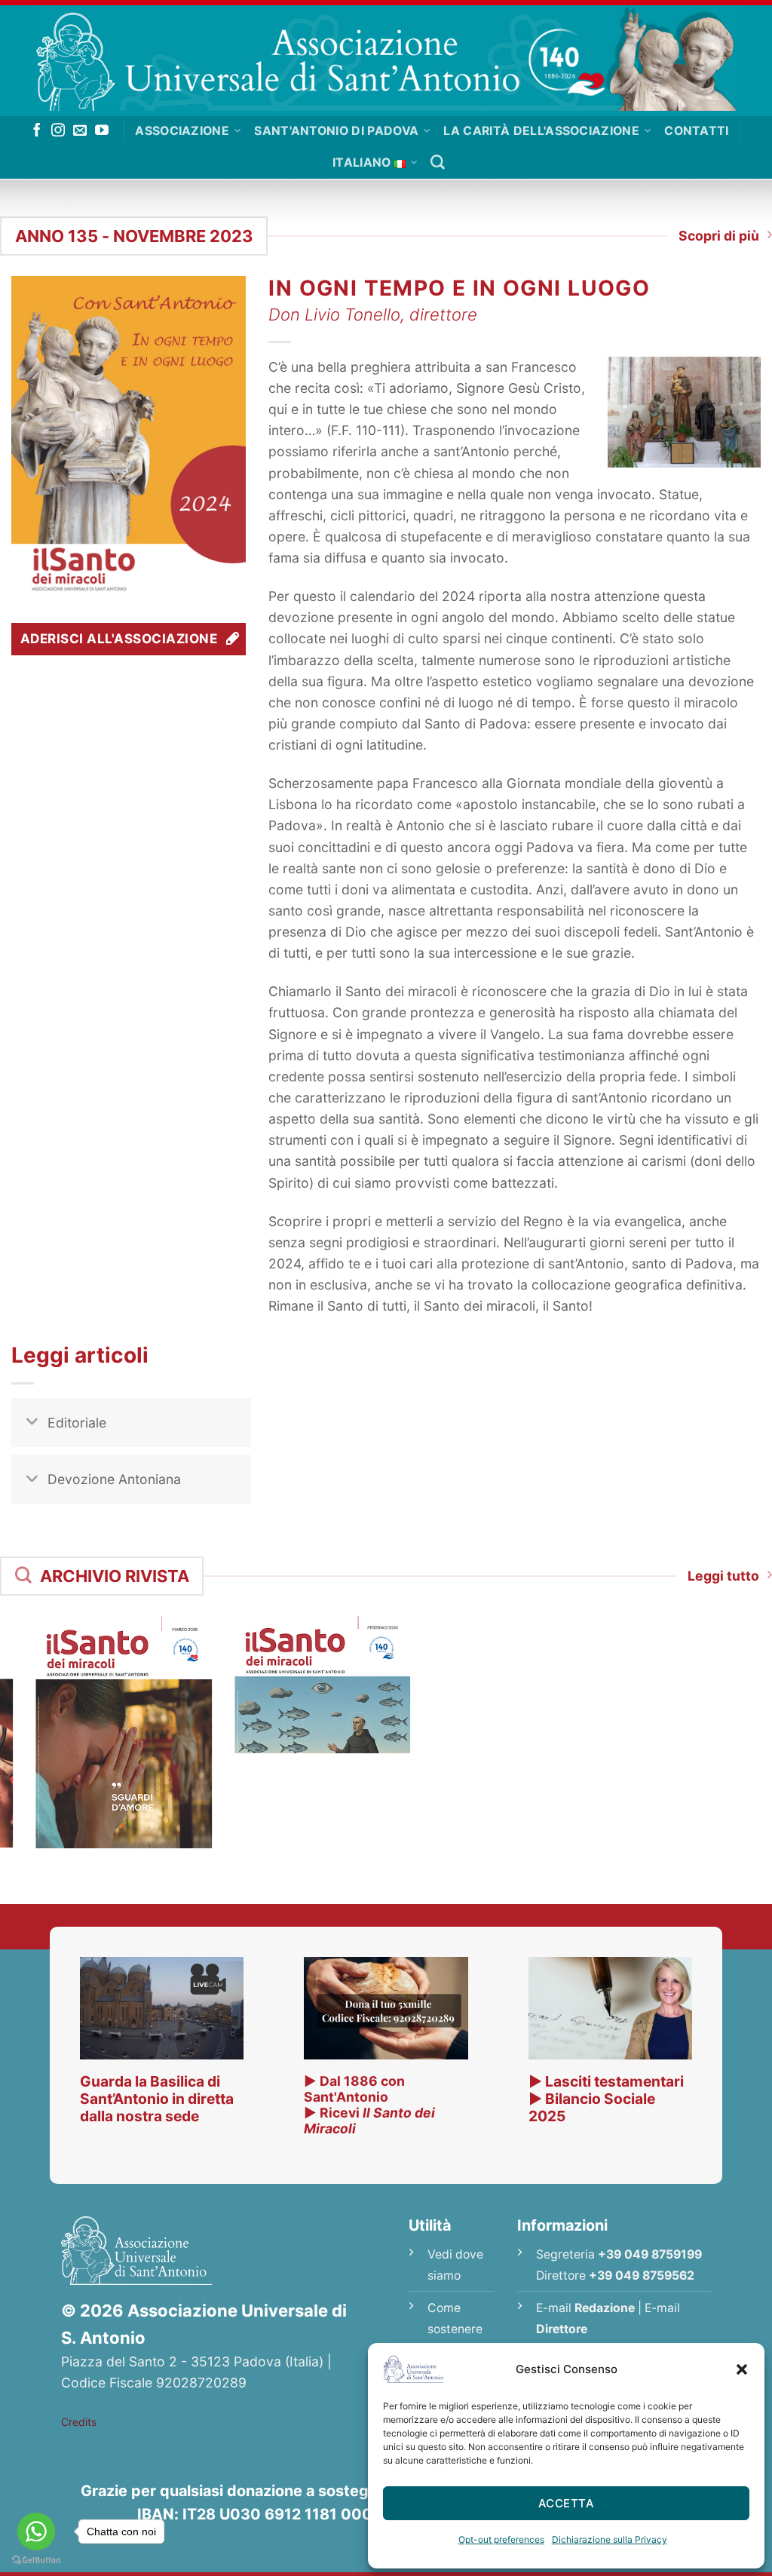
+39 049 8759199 (650, 2254)
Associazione (182, 131)
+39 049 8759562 (642, 2275)
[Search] (438, 163)
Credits (79, 2422)
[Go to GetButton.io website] (36, 2561)
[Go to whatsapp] (36, 2532)
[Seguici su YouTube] (102, 131)
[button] (742, 2369)
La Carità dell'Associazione (541, 131)
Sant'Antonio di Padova (336, 131)
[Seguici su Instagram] (58, 131)
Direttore (562, 2329)
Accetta (566, 2503)
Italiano (362, 163)
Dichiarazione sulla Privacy (610, 2539)
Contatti (697, 131)
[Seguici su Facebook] (37, 131)
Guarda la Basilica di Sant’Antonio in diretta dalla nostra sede (157, 2099)
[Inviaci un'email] (80, 131)
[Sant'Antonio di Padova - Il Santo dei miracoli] (386, 58)
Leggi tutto (723, 1576)
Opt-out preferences (501, 2539)
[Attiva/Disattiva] (32, 1424)
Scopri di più (719, 236)
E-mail (585, 2308)
